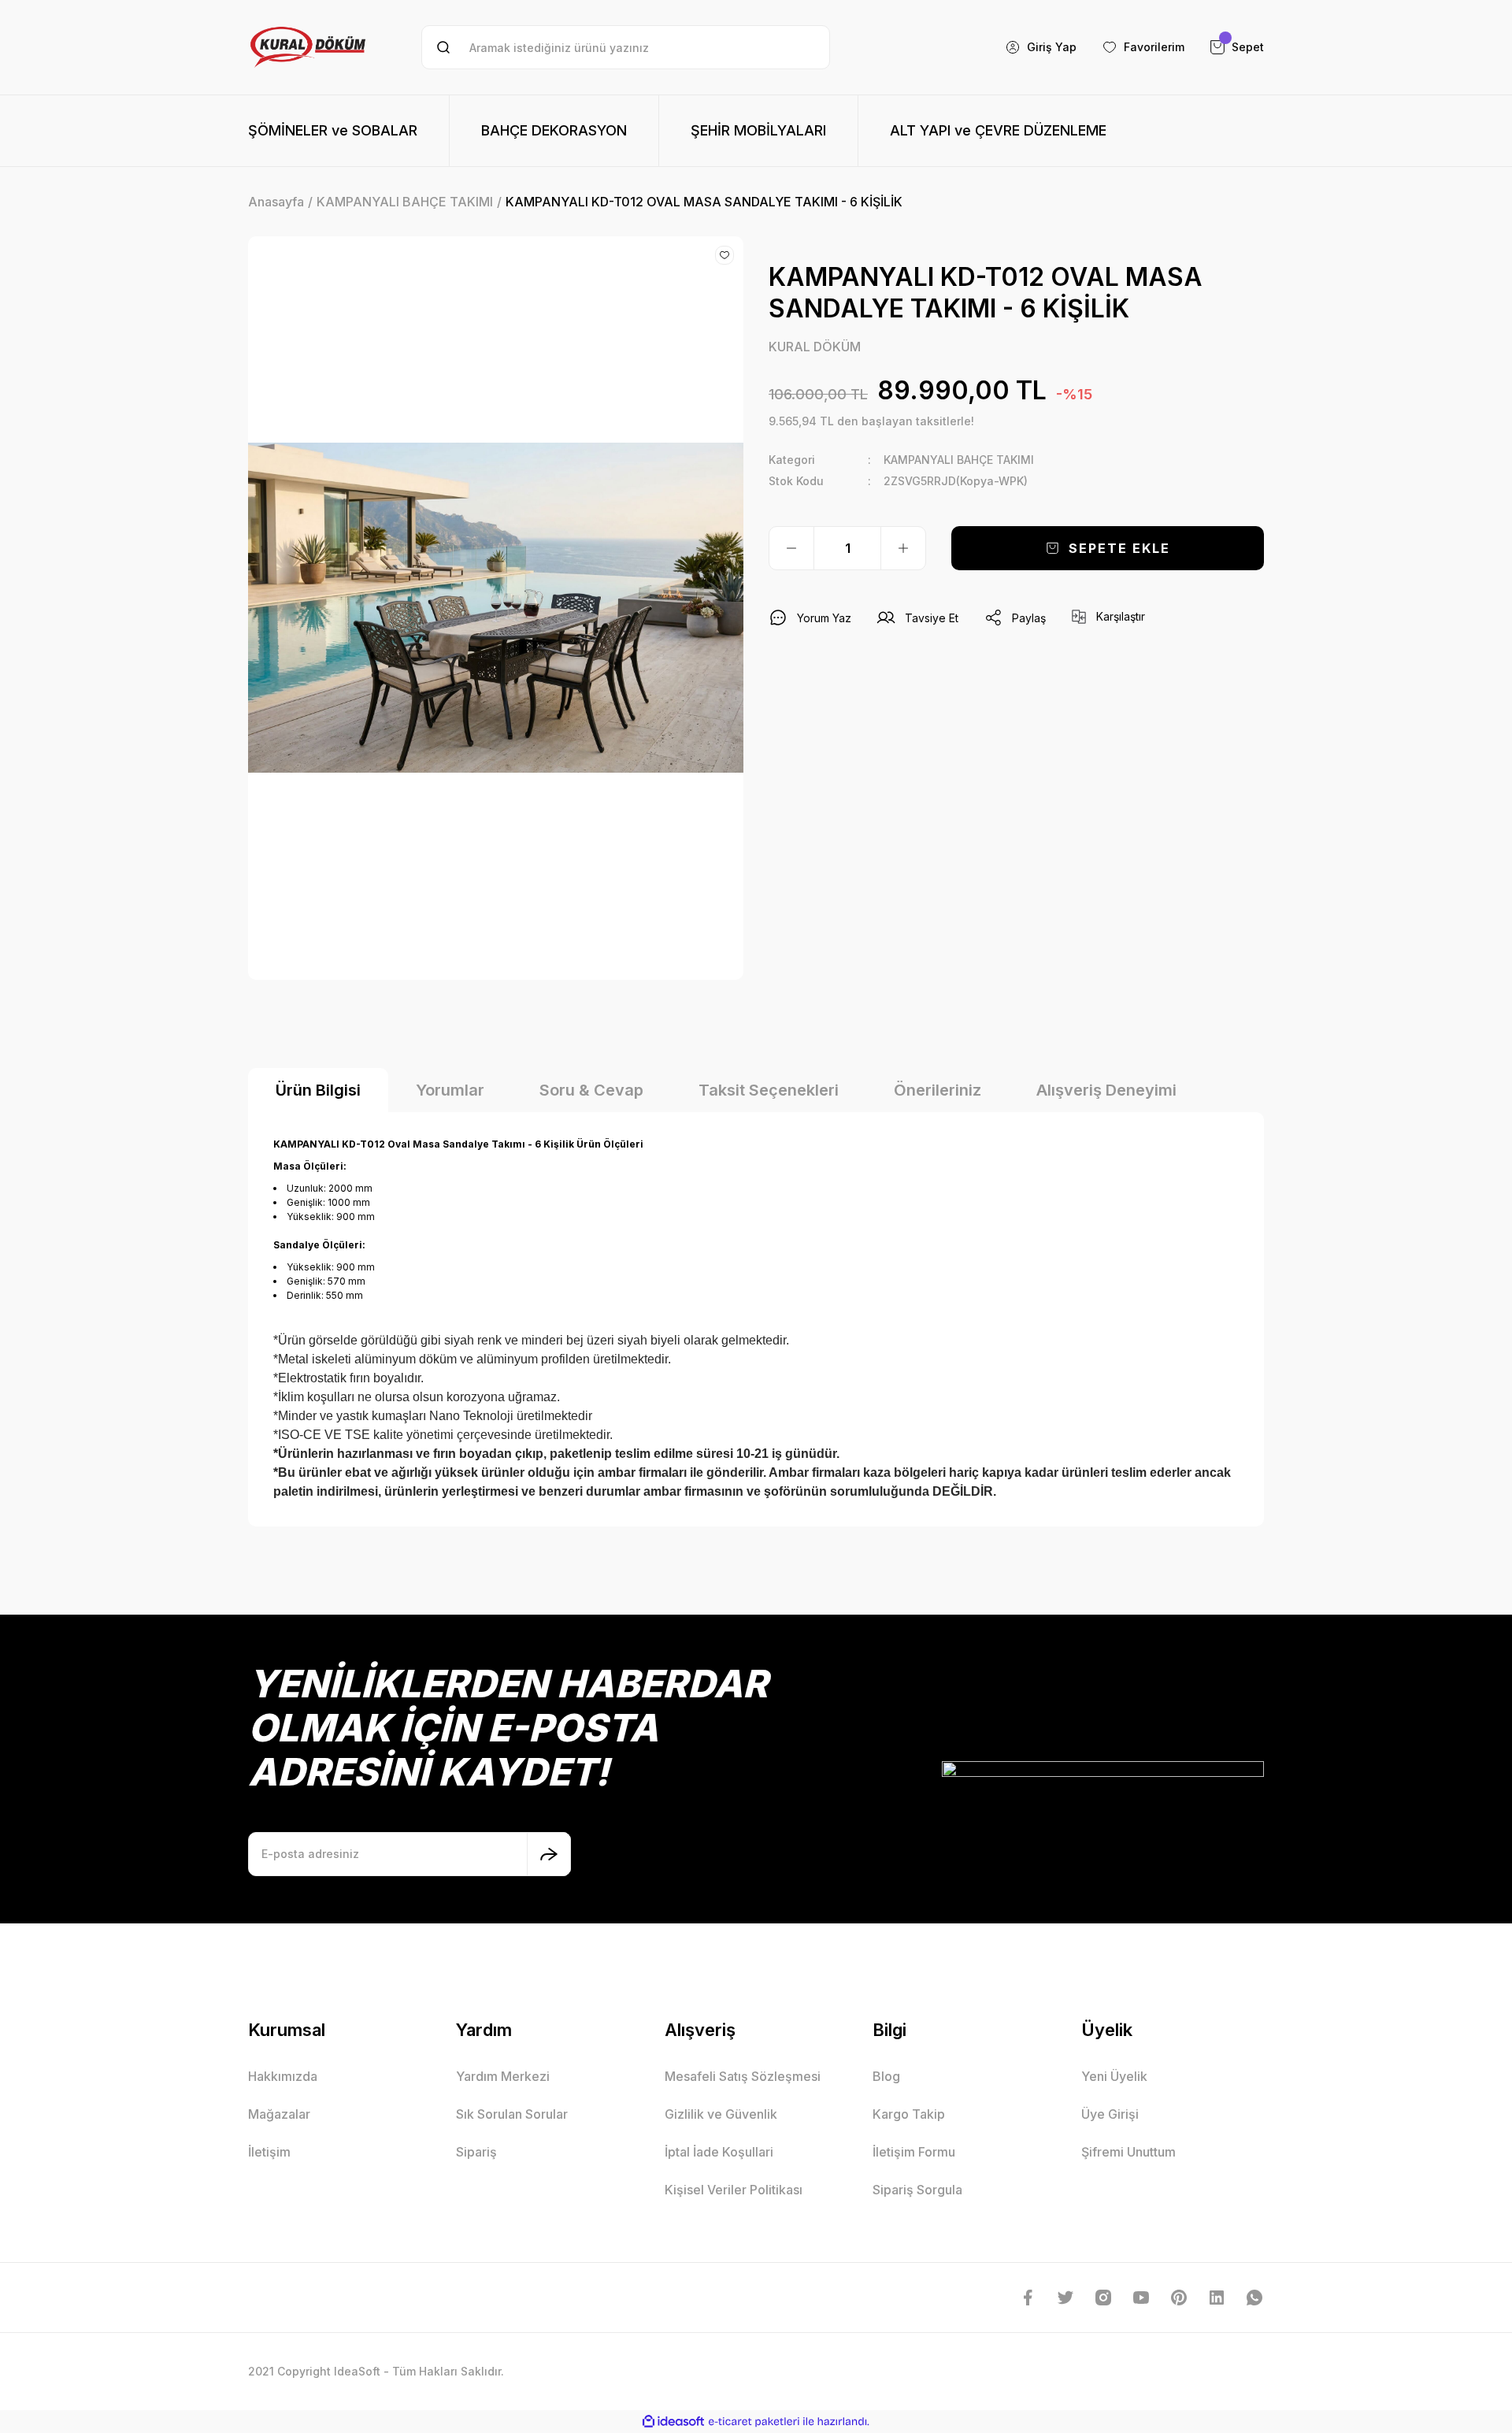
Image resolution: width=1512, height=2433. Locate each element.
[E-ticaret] (754, 2421)
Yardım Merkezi (503, 2076)
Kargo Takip (909, 2114)
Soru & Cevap (591, 1090)
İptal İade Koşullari (719, 2152)
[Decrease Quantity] (791, 548)
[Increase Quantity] (903, 548)
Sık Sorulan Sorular (512, 2114)
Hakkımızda (283, 2076)
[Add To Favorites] (724, 255)
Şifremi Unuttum (1128, 2152)
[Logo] (308, 47)
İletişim (269, 2152)
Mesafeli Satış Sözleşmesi (743, 2076)
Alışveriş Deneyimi (1106, 1090)
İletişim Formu (914, 2152)
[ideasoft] (673, 2422)
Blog (886, 2076)
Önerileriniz (938, 1090)
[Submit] (549, 1854)
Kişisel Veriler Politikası (734, 2190)
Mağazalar (279, 2114)
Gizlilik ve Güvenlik (721, 2114)
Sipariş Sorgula (917, 2190)
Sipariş (476, 2152)
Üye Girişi (1110, 2114)
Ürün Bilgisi (318, 1090)
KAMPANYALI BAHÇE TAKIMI (959, 460)
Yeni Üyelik (1114, 2076)
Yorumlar (450, 1090)
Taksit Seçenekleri (769, 1090)
